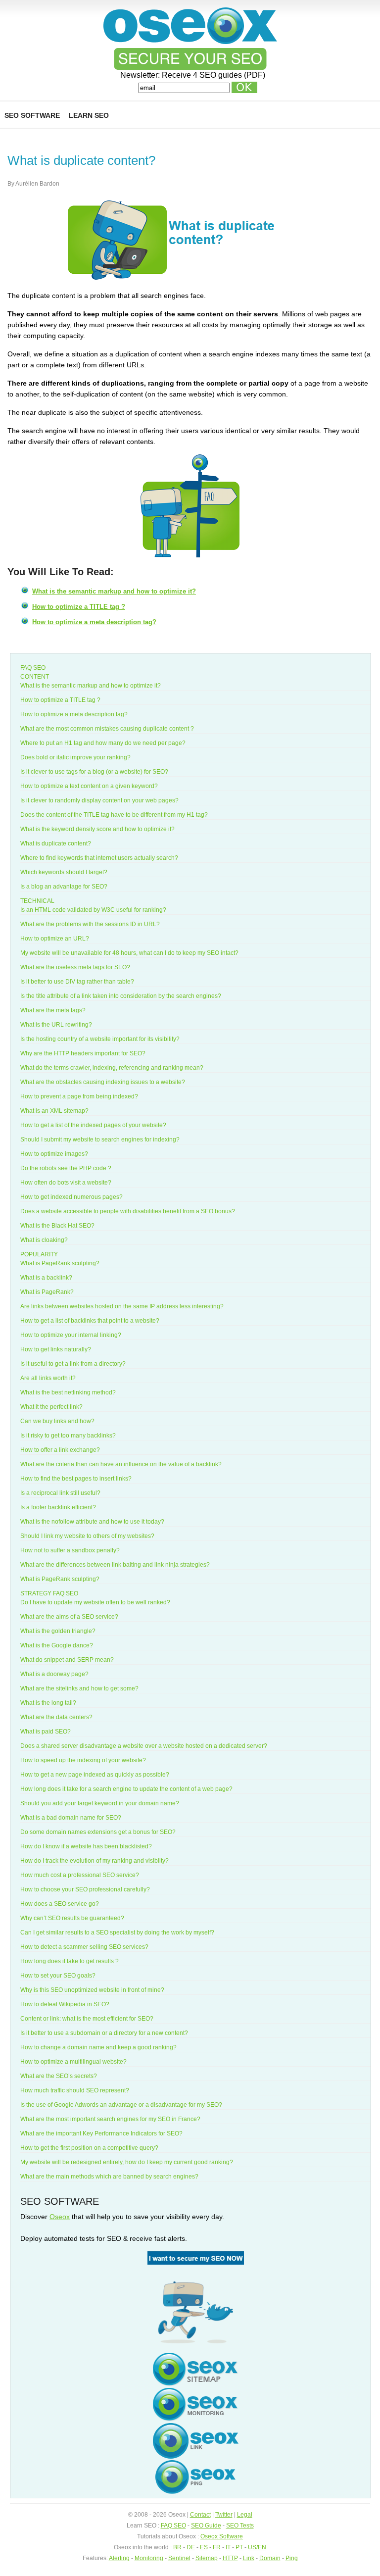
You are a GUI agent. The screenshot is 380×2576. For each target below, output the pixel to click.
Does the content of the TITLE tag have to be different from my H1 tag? (114, 815)
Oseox (60, 2217)
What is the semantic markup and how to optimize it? (114, 591)
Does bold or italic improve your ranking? (75, 757)
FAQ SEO (33, 668)
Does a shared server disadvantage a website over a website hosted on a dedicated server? (144, 1746)
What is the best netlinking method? (68, 1392)
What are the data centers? (56, 1717)
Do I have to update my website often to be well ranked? (95, 1602)
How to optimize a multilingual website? (73, 2062)
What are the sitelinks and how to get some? (79, 1688)
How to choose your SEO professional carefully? (85, 1889)
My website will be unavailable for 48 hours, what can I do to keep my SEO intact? (129, 953)
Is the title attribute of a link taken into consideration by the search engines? (121, 996)
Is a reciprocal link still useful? (60, 1493)
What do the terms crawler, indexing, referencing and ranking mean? (112, 1068)
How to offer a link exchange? (60, 1450)
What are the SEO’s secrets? (59, 2076)
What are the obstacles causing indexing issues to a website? (103, 1082)
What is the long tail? (48, 1703)
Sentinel (179, 2558)
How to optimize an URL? (55, 939)
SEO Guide (206, 2526)
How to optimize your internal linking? (71, 1335)
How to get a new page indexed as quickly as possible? (95, 1775)
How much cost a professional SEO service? (80, 1875)
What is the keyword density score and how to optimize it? (97, 829)
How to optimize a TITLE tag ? (79, 607)
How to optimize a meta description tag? (94, 622)
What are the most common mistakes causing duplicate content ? (107, 729)
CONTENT (35, 677)
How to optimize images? (54, 1154)
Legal (245, 2515)
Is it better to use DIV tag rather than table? (77, 982)
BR (177, 2547)
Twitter (224, 2515)
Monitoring (149, 2558)
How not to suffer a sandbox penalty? (70, 1550)
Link (249, 2558)
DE (191, 2547)
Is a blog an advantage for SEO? (64, 887)
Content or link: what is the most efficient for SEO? (87, 2019)
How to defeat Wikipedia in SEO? (65, 2004)
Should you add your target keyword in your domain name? (100, 1803)
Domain (270, 2558)
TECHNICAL (37, 901)
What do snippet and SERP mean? (67, 1660)
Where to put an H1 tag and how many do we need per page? (103, 743)
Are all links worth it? (48, 1378)
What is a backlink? (46, 1278)
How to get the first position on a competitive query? (89, 2148)
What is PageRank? (47, 1292)
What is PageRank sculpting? (60, 1263)
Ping (292, 2558)
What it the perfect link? (51, 1407)
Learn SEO (89, 115)
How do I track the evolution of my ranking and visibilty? (95, 1861)
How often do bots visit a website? (66, 1183)
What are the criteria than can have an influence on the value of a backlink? (121, 1464)
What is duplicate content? (56, 843)
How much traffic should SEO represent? (75, 2090)
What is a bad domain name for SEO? (71, 1818)
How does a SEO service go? (60, 1904)
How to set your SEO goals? (58, 1976)
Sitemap (207, 2558)
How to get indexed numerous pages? (71, 1197)
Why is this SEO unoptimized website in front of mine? (92, 1990)
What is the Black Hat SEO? (57, 1226)
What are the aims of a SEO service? (69, 1617)
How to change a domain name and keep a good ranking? (98, 2047)
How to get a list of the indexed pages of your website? (93, 1125)
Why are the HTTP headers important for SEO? (83, 1053)
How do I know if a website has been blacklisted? (86, 1846)
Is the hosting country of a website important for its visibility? (100, 1039)
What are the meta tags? (53, 1010)
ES (204, 2547)
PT (239, 2547)
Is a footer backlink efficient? (58, 1507)
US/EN (257, 2547)
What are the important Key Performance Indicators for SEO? (101, 2133)
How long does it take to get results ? (70, 1961)
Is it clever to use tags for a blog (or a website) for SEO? (94, 772)
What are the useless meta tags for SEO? (75, 967)
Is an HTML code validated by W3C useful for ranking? (93, 910)
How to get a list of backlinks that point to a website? (90, 1321)
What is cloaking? (44, 1240)
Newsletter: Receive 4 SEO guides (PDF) (193, 75)
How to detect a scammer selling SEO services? (84, 1947)
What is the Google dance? (57, 1645)
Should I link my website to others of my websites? (87, 1536)
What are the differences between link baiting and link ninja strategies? (115, 1565)
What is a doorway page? (54, 1674)
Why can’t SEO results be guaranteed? (72, 1918)
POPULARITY (39, 1254)
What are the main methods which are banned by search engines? (109, 2177)
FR (217, 2547)
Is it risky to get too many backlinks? (68, 1436)
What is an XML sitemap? (54, 1111)
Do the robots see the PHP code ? (66, 1168)
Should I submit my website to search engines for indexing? (100, 1139)
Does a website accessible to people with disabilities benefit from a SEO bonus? (128, 1211)
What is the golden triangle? (58, 1631)
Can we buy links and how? (57, 1421)
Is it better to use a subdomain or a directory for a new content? (104, 2033)
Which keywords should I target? (64, 872)
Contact (200, 2515)
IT (228, 2547)
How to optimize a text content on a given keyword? (89, 786)
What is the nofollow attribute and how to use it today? (92, 1522)
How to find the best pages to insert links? (76, 1479)
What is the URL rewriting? (56, 1025)
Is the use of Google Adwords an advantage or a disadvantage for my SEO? (121, 2105)
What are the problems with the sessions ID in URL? (90, 924)
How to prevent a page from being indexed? (79, 1096)
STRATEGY (36, 1593)
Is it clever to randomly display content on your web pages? (99, 800)
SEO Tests (240, 2526)
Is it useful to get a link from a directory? (73, 1364)
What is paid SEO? (46, 1732)
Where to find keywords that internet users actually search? (99, 858)
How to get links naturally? (56, 1349)
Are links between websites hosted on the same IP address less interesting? (122, 1306)
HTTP (230, 2558)
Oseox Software (222, 2536)
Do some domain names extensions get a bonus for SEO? (98, 1832)
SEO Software (32, 115)
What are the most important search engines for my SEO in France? (110, 2119)
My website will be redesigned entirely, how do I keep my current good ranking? (127, 2162)
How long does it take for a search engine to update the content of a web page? (126, 1789)
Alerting (119, 2558)
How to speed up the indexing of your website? (83, 1760)
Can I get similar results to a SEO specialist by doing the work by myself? (117, 1932)
